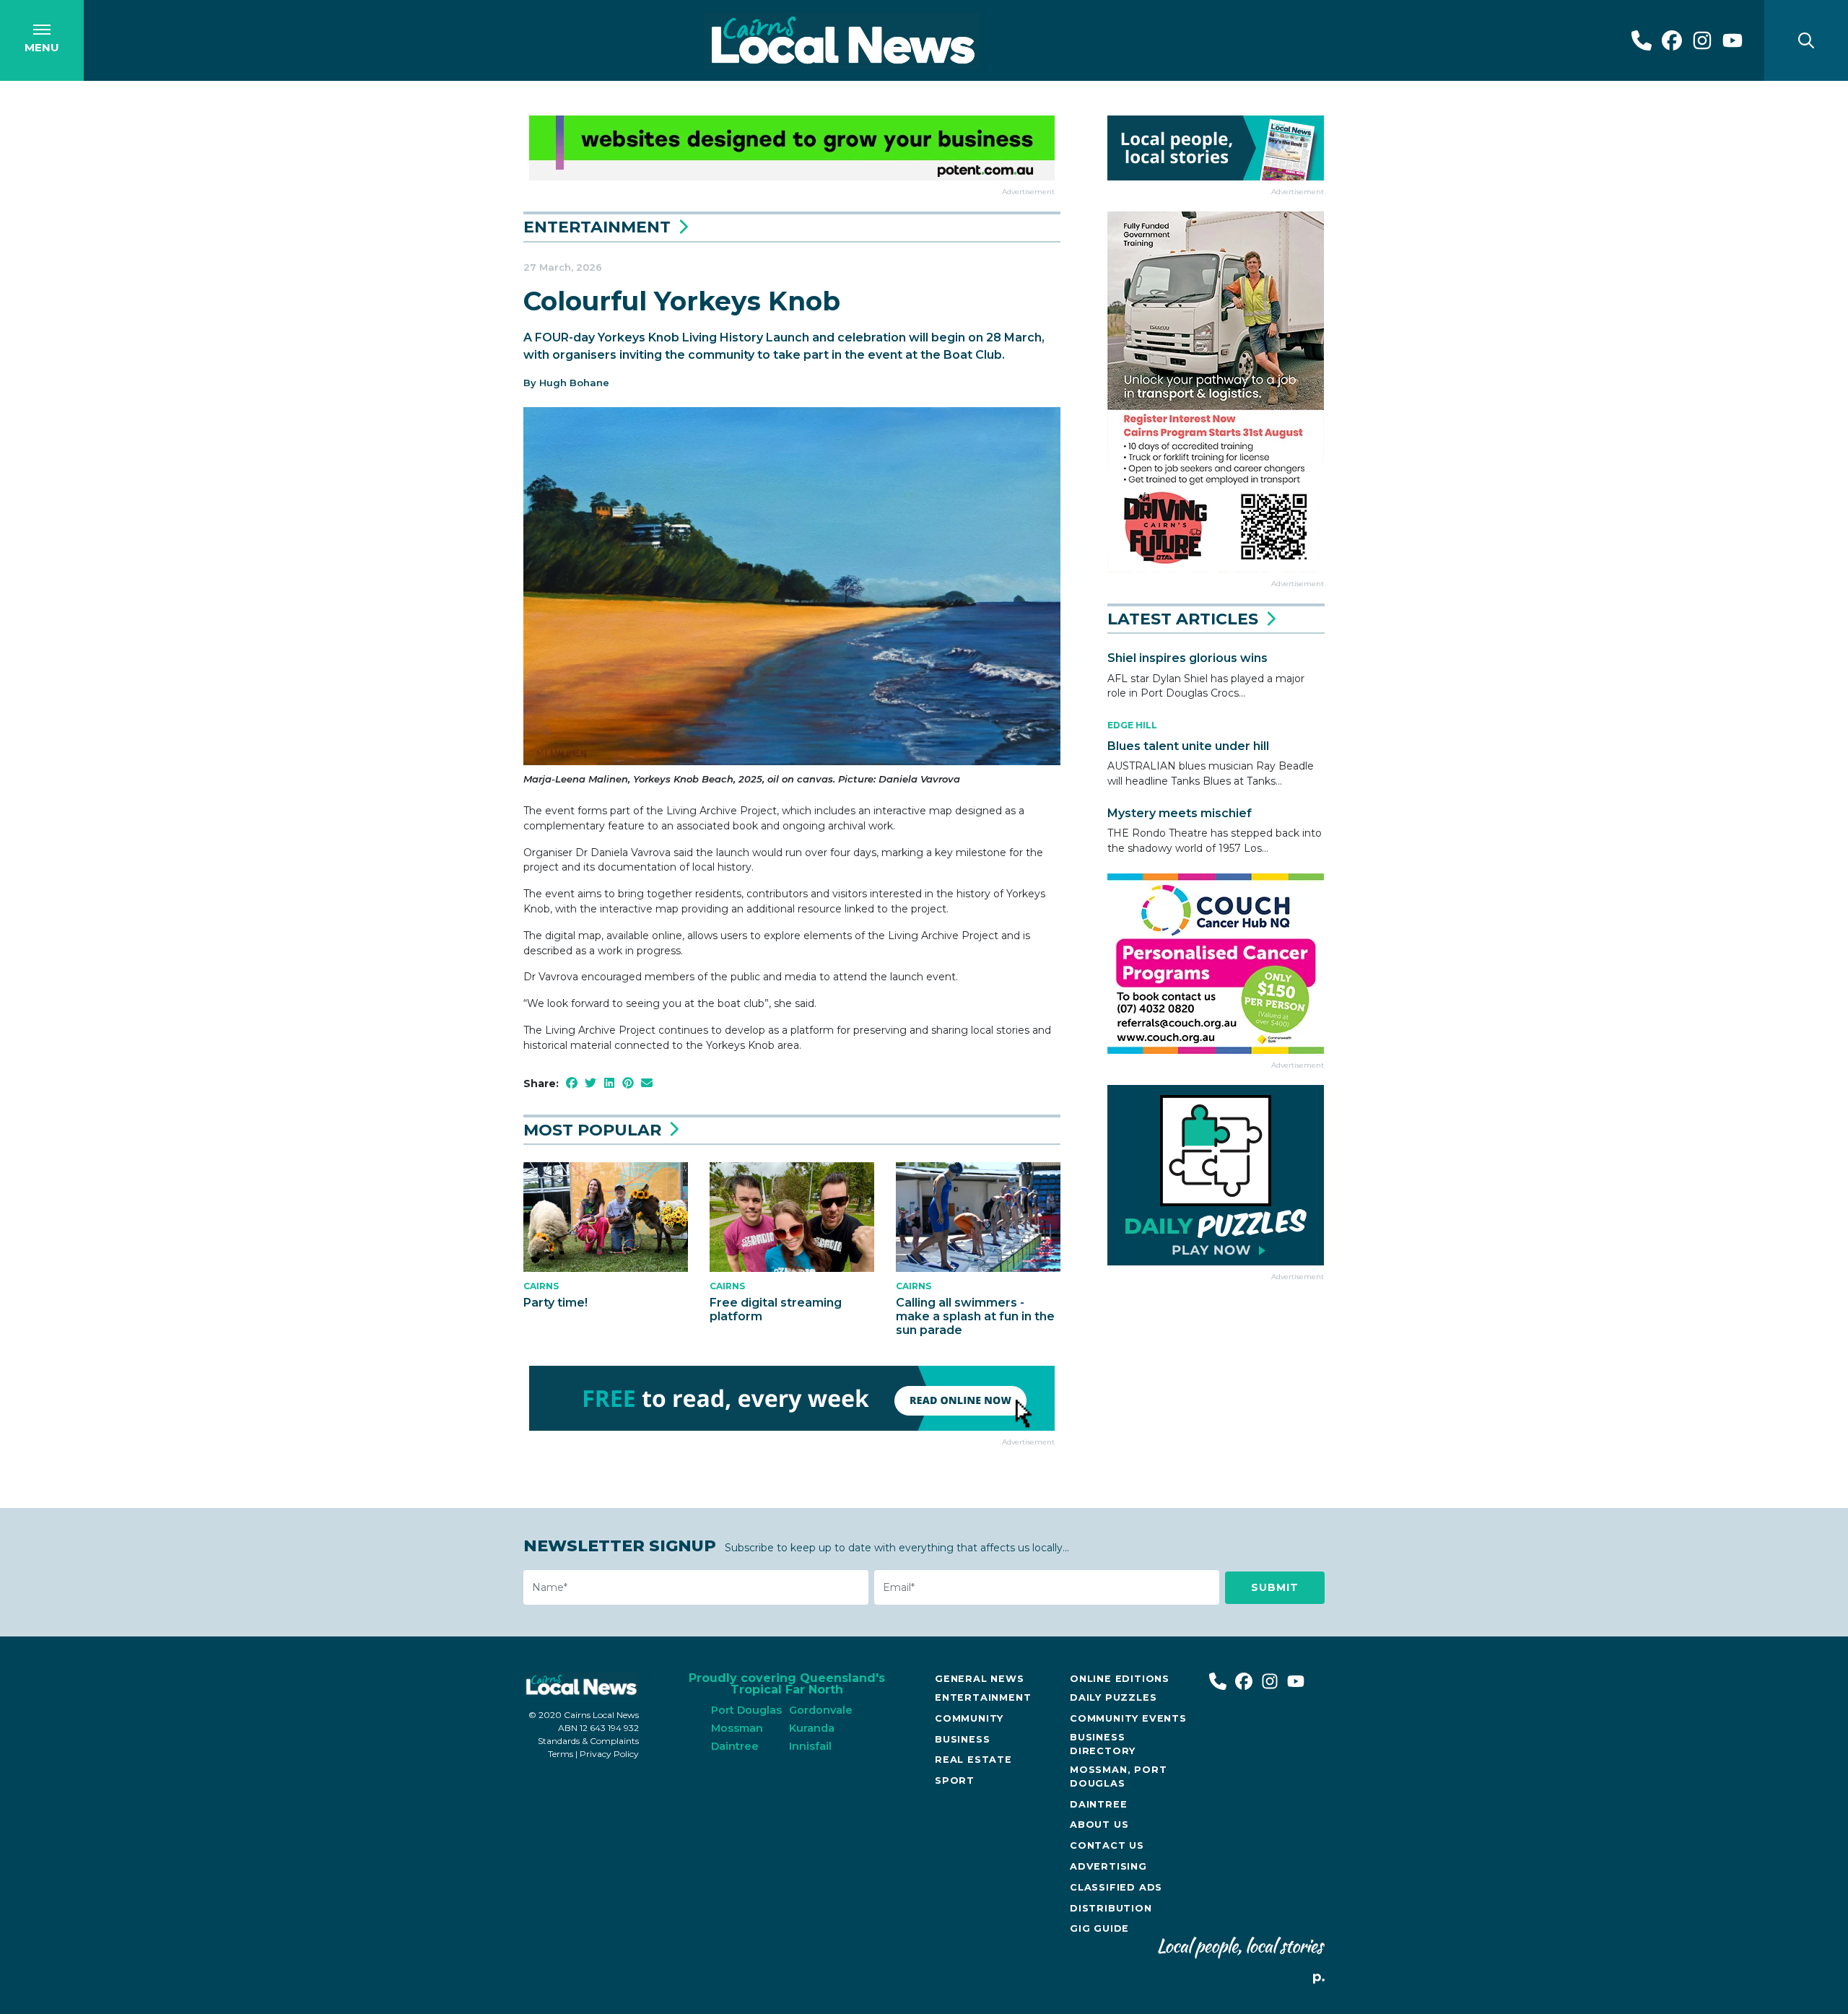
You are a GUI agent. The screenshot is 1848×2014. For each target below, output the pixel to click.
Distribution (1111, 1908)
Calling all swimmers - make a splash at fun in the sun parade (975, 1316)
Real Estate (973, 1760)
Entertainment (597, 227)
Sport (955, 1780)
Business (962, 1739)
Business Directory (1103, 1744)
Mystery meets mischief (1180, 813)
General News (980, 1679)
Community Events (1128, 1718)
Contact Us (1107, 1845)
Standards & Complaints (588, 1741)
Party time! (555, 1303)
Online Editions (1120, 1679)
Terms (561, 1754)
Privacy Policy (609, 1754)
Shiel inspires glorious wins (1187, 658)
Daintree (1098, 1804)
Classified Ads (1116, 1887)
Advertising (1108, 1866)
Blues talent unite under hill (1188, 746)
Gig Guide (1099, 1928)
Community (969, 1718)
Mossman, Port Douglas (1118, 1777)
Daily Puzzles (1113, 1697)
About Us (1099, 1825)
